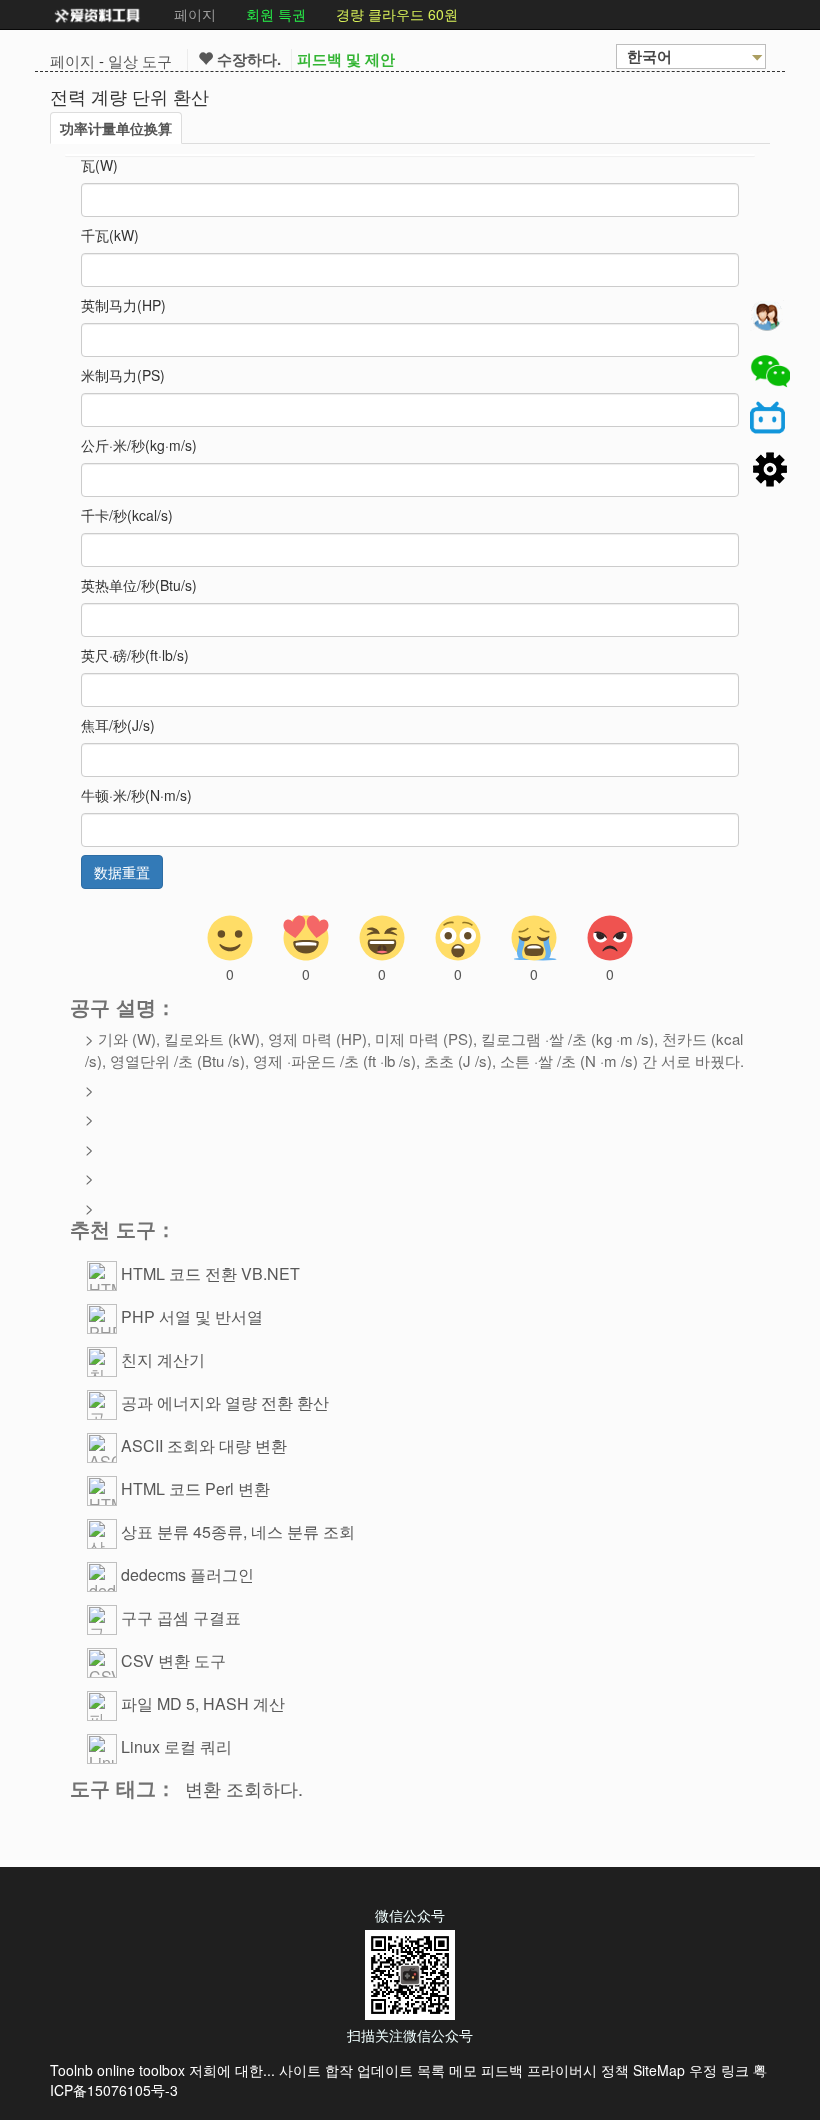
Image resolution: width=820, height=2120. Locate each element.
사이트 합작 (316, 2070)
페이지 (195, 14)
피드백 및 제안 (346, 59)
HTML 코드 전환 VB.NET (210, 1273)
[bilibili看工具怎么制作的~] (770, 421)
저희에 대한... (232, 2070)
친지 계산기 (163, 1359)
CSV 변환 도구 (173, 1660)
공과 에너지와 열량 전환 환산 (225, 1402)
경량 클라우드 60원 (397, 14)
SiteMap (659, 2070)
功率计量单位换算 (116, 128)
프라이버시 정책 (578, 2070)
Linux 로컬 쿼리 (176, 1746)
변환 (203, 1788)
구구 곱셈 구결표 (181, 1617)
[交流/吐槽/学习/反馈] (770, 321)
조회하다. (264, 1788)
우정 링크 (719, 2070)
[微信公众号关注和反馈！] (770, 371)
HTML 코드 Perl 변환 (195, 1488)
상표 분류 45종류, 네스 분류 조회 (238, 1531)
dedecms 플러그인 (187, 1574)
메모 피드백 (486, 2070)
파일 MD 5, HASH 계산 (203, 1703)
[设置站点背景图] (770, 471)
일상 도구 (140, 60)
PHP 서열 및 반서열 (192, 1316)
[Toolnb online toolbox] (97, 15)
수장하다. (247, 59)
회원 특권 (276, 14)
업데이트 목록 (401, 2070)
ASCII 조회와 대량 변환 (204, 1445)
